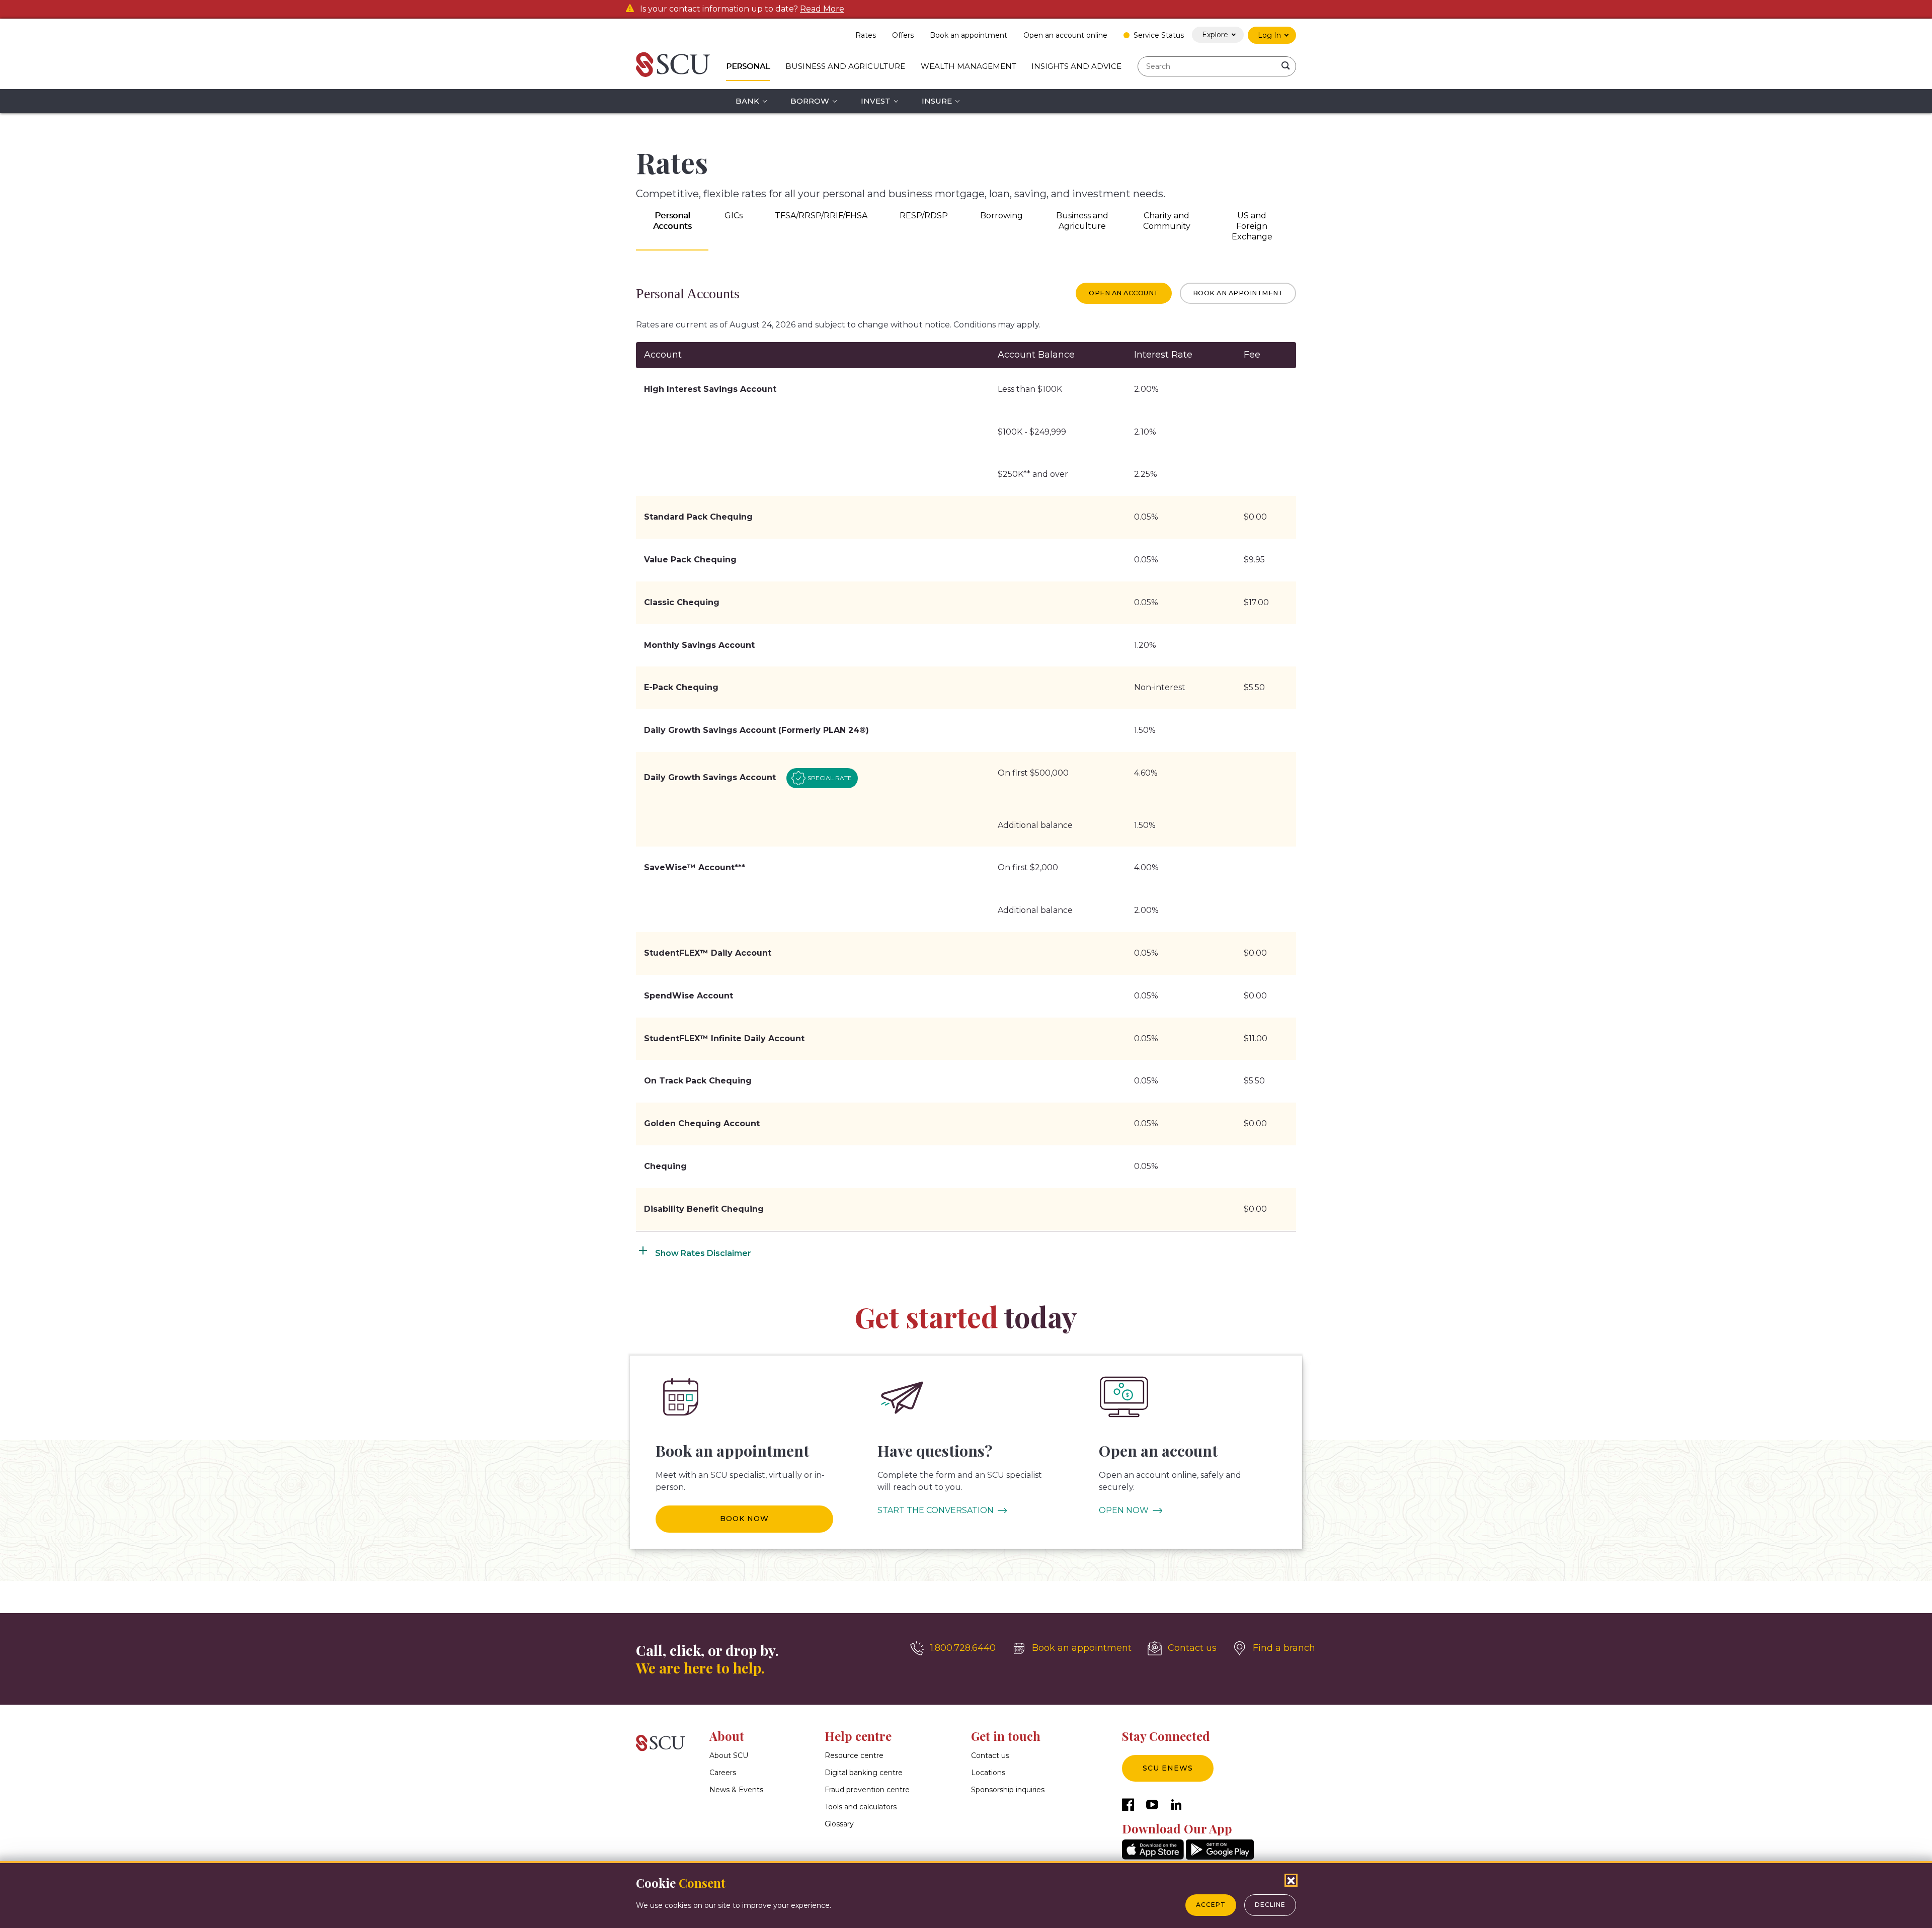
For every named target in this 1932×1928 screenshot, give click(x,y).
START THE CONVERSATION (936, 1510)
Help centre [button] (858, 1736)
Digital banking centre (864, 1773)
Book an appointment (1238, 293)
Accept (1211, 1905)
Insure (937, 101)
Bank (747, 101)
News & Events (736, 1790)
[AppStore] (1153, 1857)
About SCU (729, 1755)
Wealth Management (969, 66)
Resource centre (854, 1755)
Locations (988, 1773)
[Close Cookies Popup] (1291, 1880)
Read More (822, 9)
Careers (723, 1773)
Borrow (810, 101)
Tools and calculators (861, 1807)
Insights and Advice (1076, 66)
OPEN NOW (1124, 1510)
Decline (1270, 1905)
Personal (748, 66)
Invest (876, 101)
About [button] (727, 1736)
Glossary (839, 1824)
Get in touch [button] (1006, 1736)
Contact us (990, 1755)
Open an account (1124, 293)
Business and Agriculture (845, 66)
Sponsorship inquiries (1008, 1790)
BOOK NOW (744, 1519)
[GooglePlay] (1220, 1857)
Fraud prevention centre (867, 1790)
